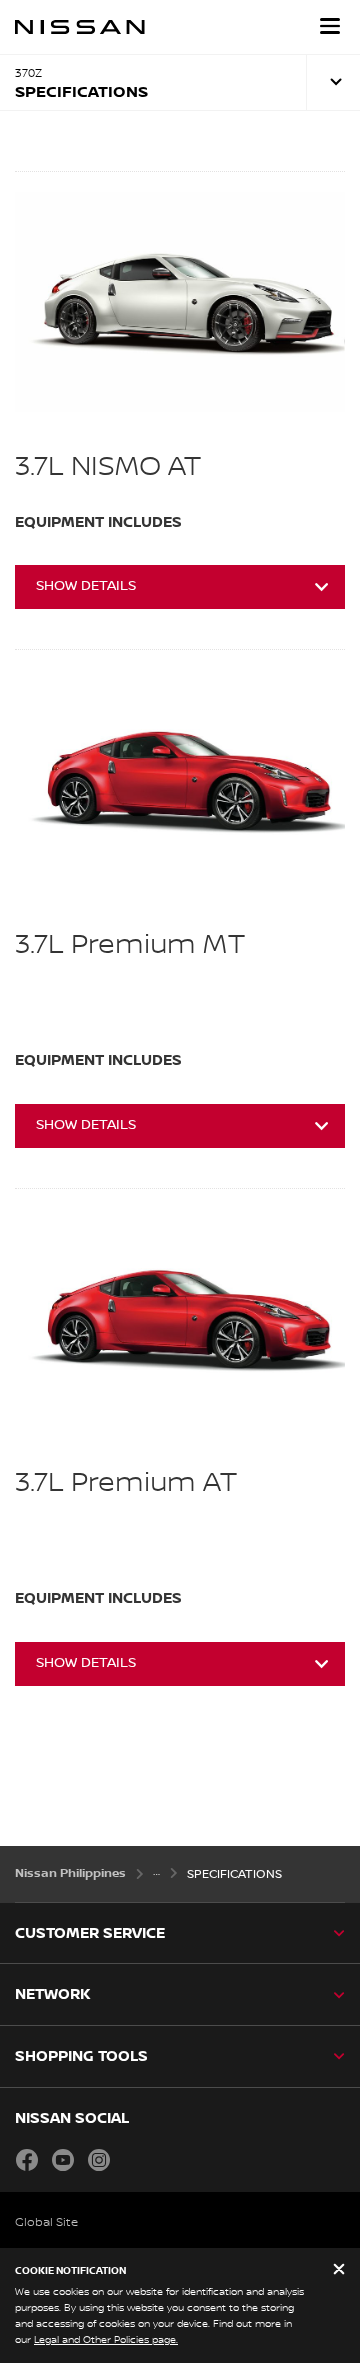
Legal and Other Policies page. (106, 2339)
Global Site (46, 2222)
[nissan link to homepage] (80, 27)
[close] (339, 2270)
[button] (330, 26)
